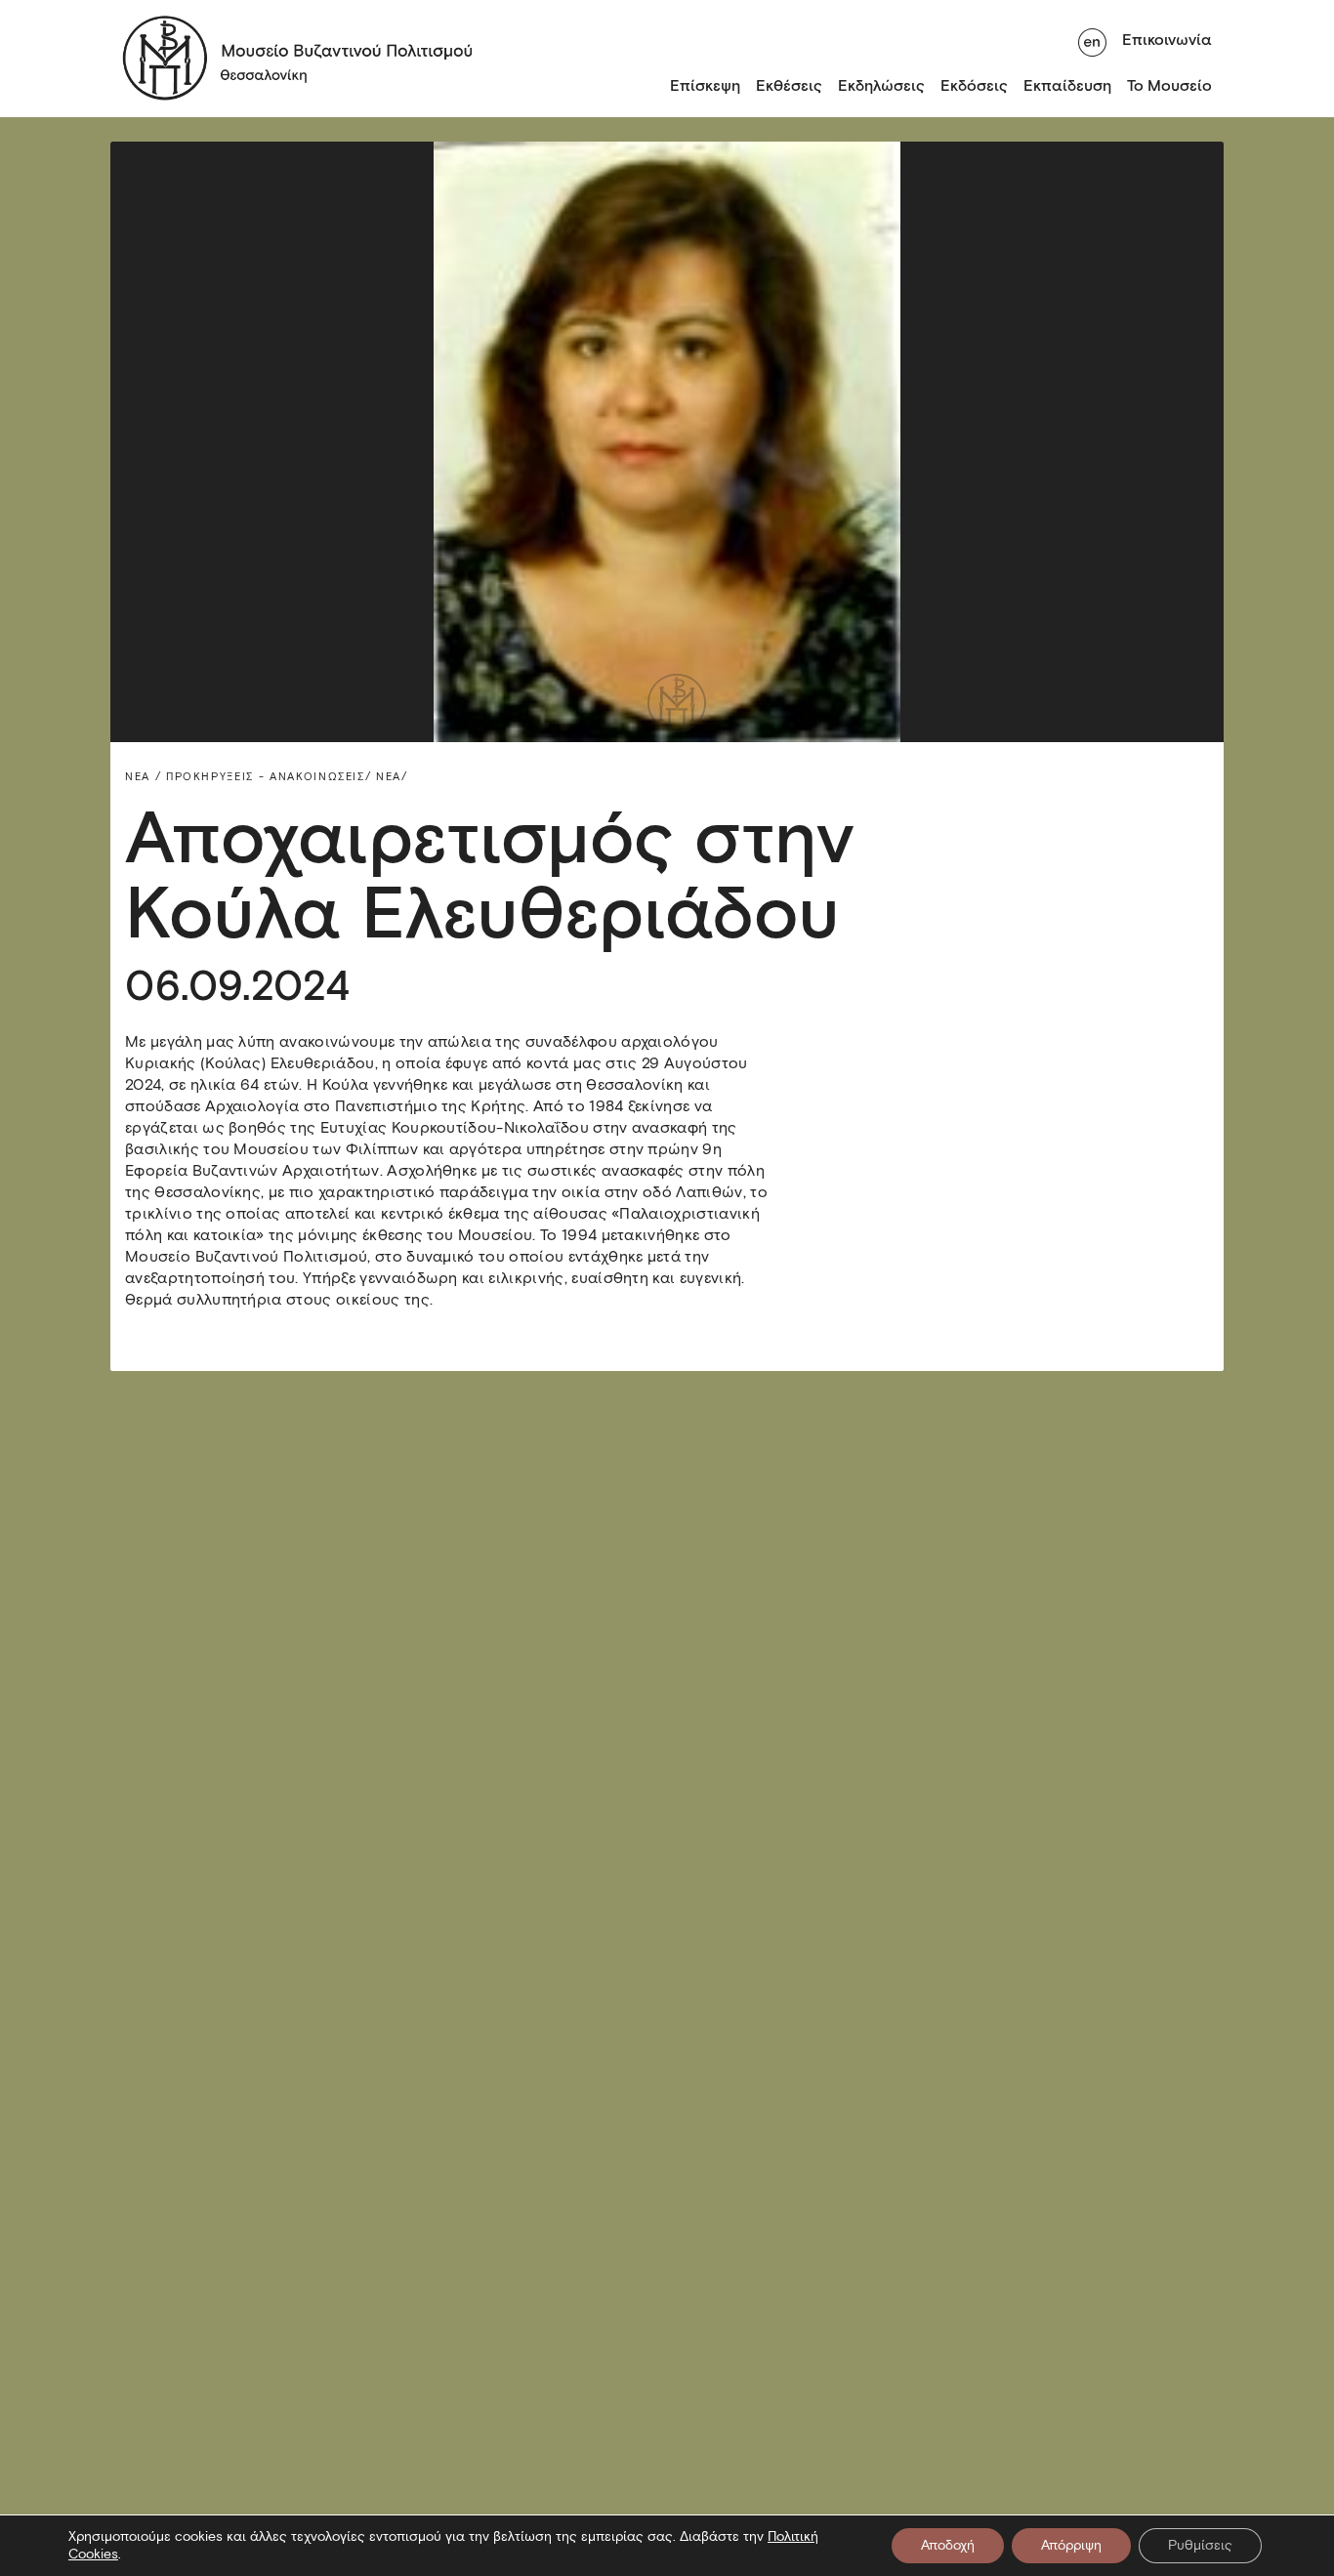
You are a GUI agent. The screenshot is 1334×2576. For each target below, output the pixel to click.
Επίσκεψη (705, 85)
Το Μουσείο (1169, 85)
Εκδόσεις (974, 85)
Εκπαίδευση (1067, 85)
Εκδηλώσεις (881, 85)
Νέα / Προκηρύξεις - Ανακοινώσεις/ (248, 776)
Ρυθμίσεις (1200, 2545)
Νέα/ (392, 776)
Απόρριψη (1071, 2545)
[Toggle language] (1092, 40)
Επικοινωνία (1167, 40)
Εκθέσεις (789, 85)
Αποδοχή (948, 2545)
